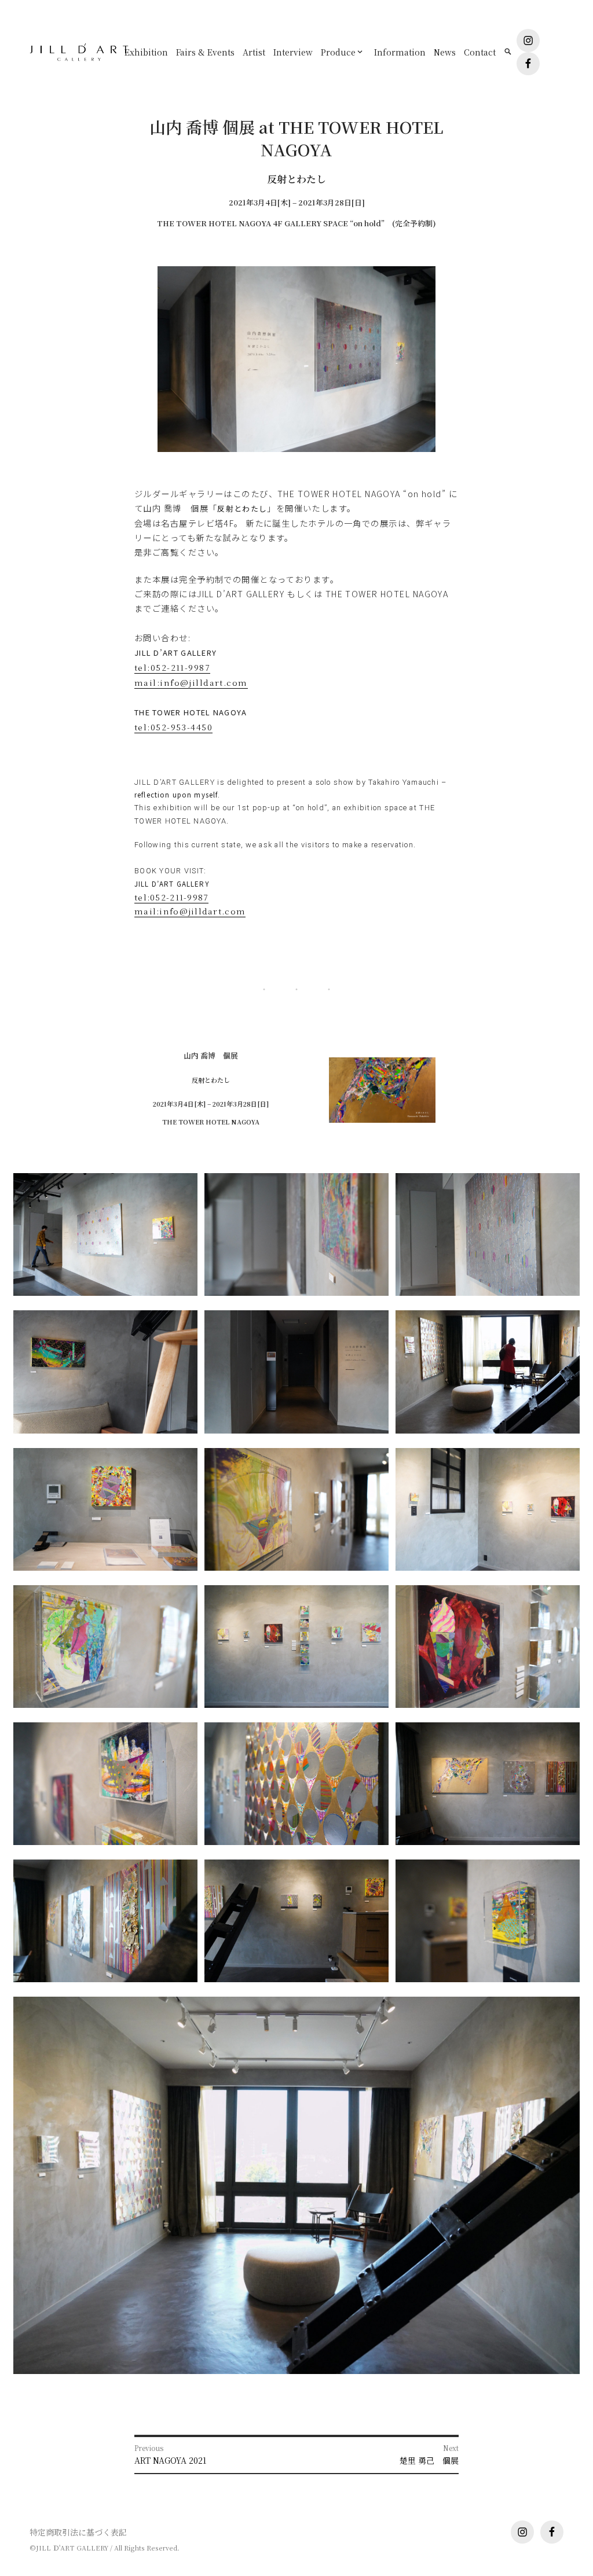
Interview (293, 52)
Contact (480, 52)
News (445, 52)
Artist (254, 52)
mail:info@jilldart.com (191, 682)
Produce (338, 52)
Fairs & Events (205, 52)
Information (400, 52)
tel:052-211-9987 (172, 667)
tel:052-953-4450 (173, 727)
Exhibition (146, 52)
